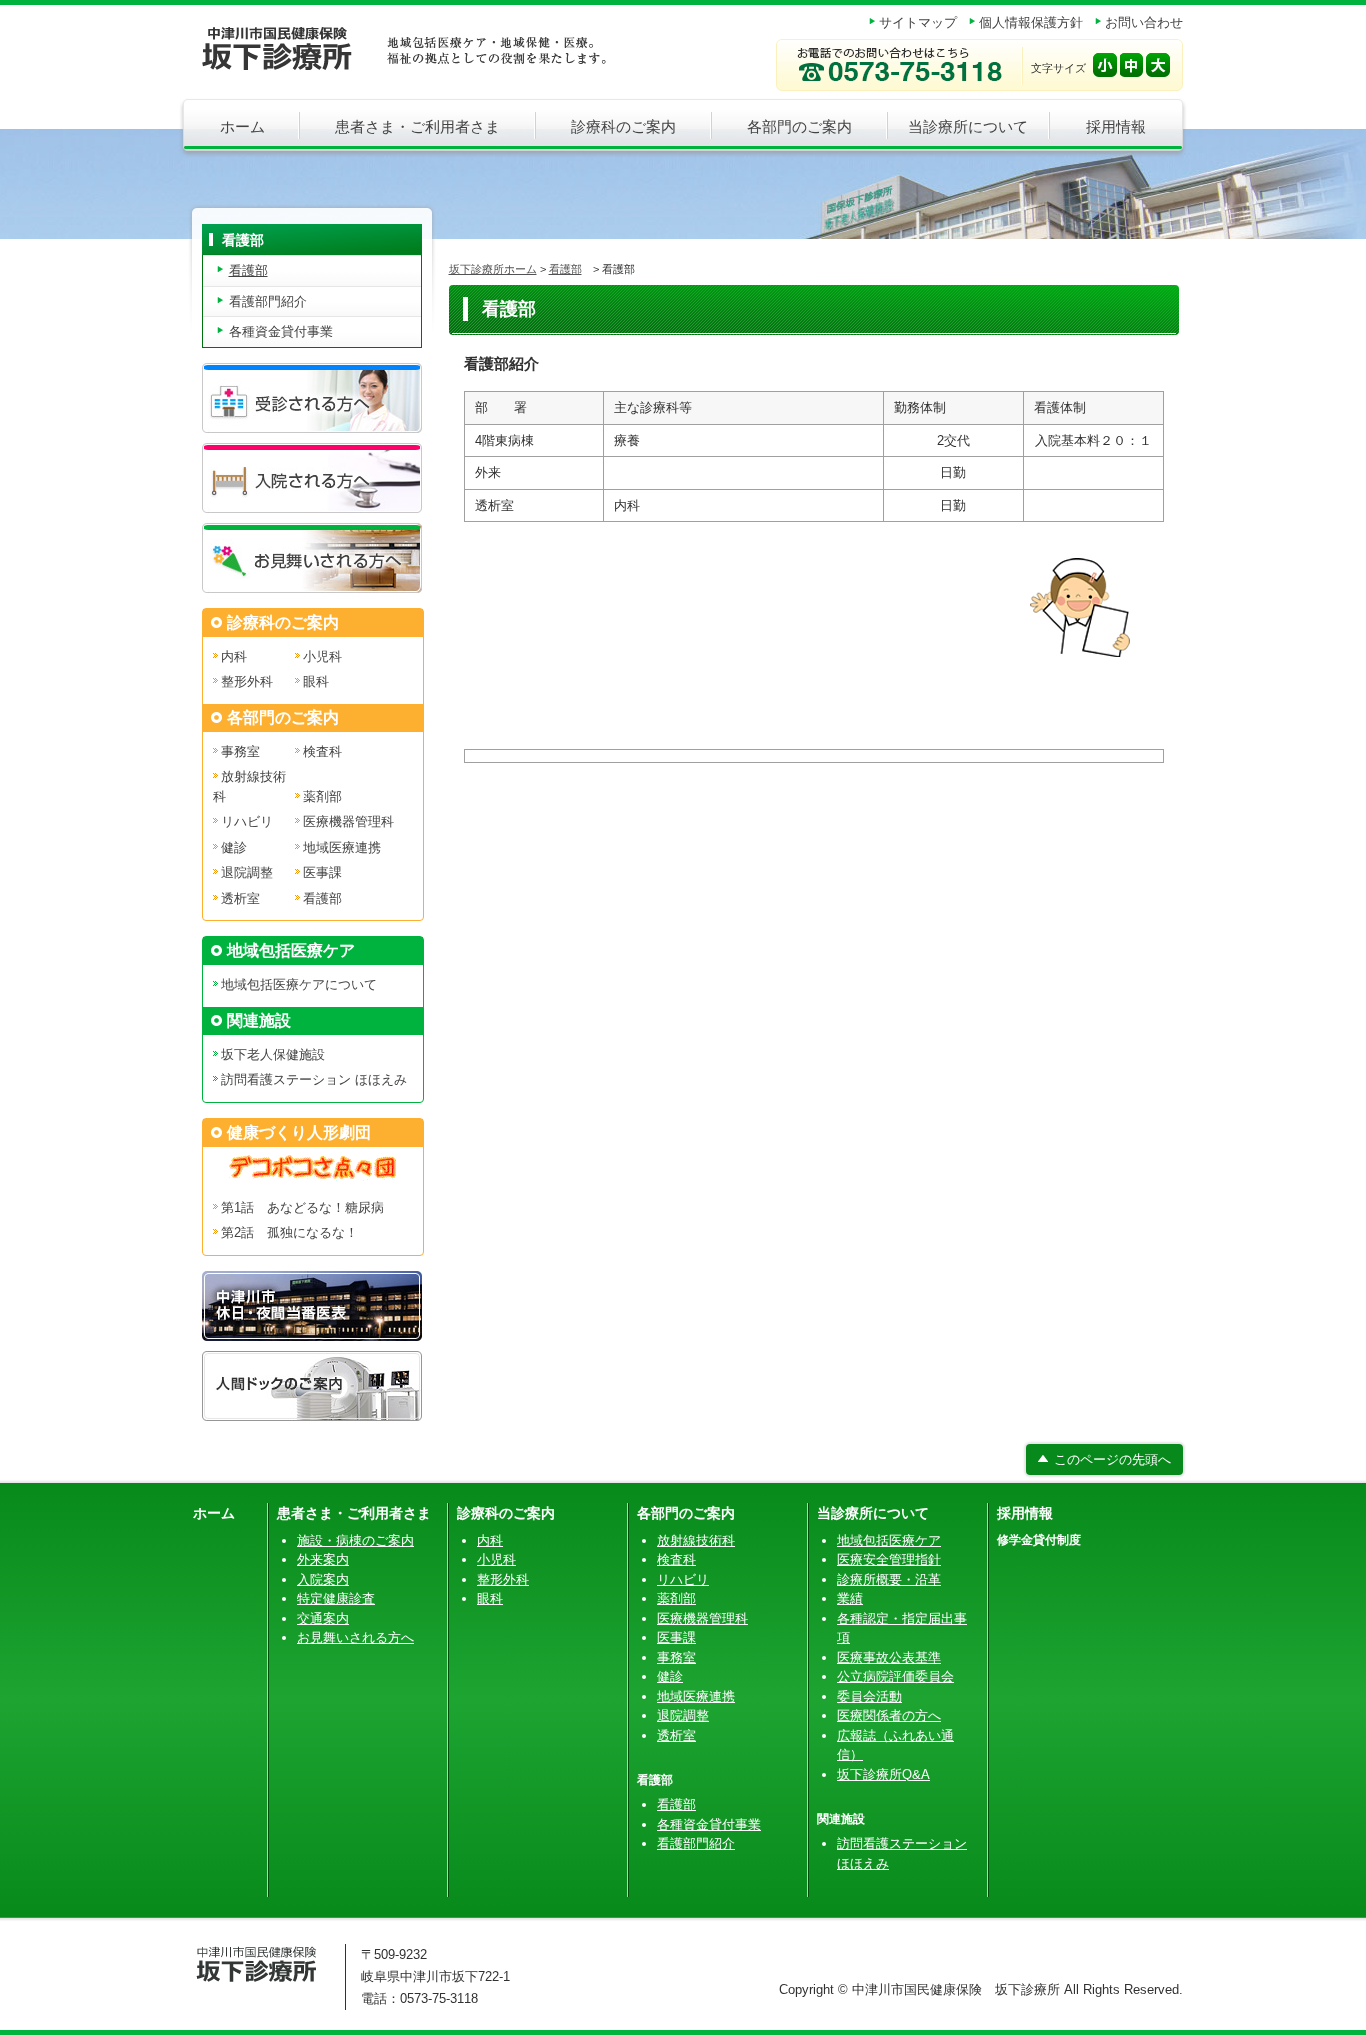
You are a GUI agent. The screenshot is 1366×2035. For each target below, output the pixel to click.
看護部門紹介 (268, 301)
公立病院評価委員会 (895, 1676)
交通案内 (323, 1618)
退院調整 (247, 872)
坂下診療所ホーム (493, 269)
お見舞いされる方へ (355, 1637)
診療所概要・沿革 (889, 1579)
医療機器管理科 (348, 821)
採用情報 (1116, 126)
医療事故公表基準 (889, 1657)
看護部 (565, 269)
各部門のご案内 (799, 126)
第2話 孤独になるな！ (289, 1232)
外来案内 (323, 1559)
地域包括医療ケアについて (299, 984)
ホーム (242, 126)
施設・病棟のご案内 (355, 1540)
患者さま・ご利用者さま (417, 126)
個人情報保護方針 (1031, 22)
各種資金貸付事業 (281, 331)
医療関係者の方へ (889, 1715)
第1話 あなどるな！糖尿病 (302, 1207)
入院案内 (323, 1579)
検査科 (322, 751)
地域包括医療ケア (889, 1540)
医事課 (322, 872)
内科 (234, 656)
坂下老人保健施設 (273, 1054)
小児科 (322, 656)
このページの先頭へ (1112, 1459)
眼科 (316, 681)
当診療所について (968, 126)
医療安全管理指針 (889, 1559)
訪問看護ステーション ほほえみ (314, 1079)
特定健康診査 (336, 1598)
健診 (234, 847)
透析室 (240, 898)
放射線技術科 (696, 1540)
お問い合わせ (1144, 22)
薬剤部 (322, 796)
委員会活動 (869, 1696)
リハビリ (247, 821)
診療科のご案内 (623, 126)
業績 (850, 1598)
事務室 (240, 751)
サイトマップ (918, 22)
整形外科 (247, 681)
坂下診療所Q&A (883, 1774)
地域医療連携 (342, 847)
